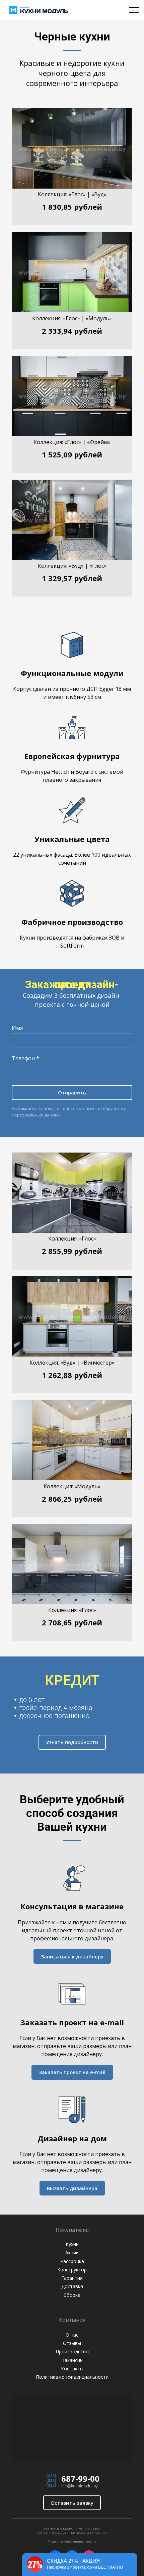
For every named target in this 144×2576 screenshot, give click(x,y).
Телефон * (25, 1058)
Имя (17, 1028)
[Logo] (39, 10)
